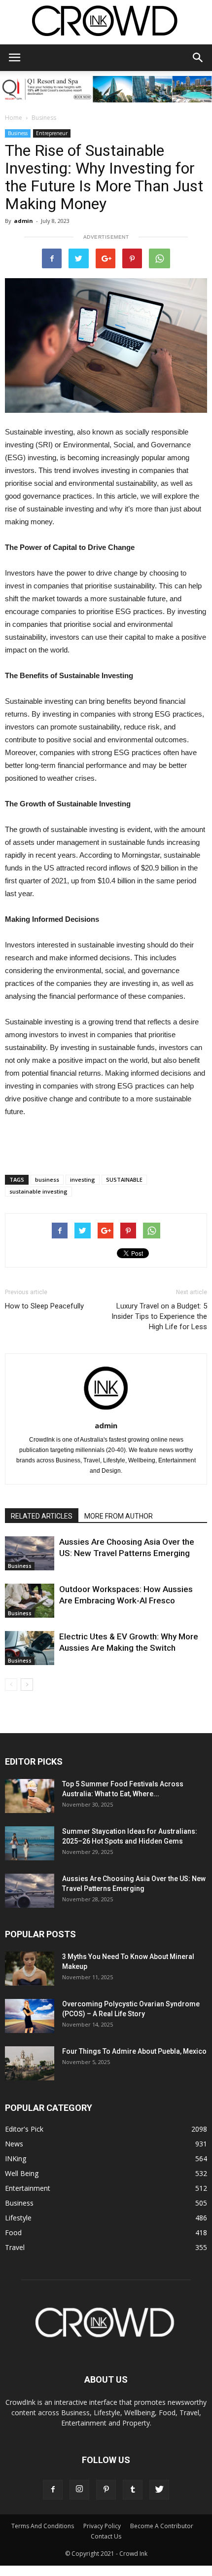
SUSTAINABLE (124, 1179)
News (14, 2144)
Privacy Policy (102, 2526)
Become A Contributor (162, 2526)
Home (14, 118)
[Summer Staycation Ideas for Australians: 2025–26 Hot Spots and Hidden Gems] (30, 1843)
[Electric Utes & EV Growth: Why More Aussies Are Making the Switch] (30, 1648)
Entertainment (28, 2188)
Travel (15, 2247)
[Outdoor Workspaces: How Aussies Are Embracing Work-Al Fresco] (30, 1601)
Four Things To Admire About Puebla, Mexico (134, 2051)
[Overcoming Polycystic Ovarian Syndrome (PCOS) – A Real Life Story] (30, 2016)
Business (44, 118)
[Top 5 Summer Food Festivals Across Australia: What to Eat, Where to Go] (30, 1796)
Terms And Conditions (43, 2526)
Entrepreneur (52, 133)
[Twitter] (159, 2490)
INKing (16, 2159)
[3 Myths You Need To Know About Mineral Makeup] (30, 1969)
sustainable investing (38, 1191)
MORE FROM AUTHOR (119, 1516)
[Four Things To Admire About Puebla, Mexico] (30, 2063)
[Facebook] (53, 2490)
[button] (198, 58)
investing (83, 1179)
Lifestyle (18, 2218)
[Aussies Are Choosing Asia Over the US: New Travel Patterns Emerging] (30, 1553)
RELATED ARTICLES (42, 1516)
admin (23, 221)
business (47, 1179)
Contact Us (106, 2536)
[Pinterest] (106, 2490)
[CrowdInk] (106, 23)
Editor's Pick (24, 2129)
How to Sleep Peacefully (44, 1306)
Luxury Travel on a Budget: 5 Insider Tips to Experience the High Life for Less (159, 1316)
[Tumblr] (133, 2490)
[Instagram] (79, 2490)
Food (13, 2232)
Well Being (22, 2173)
